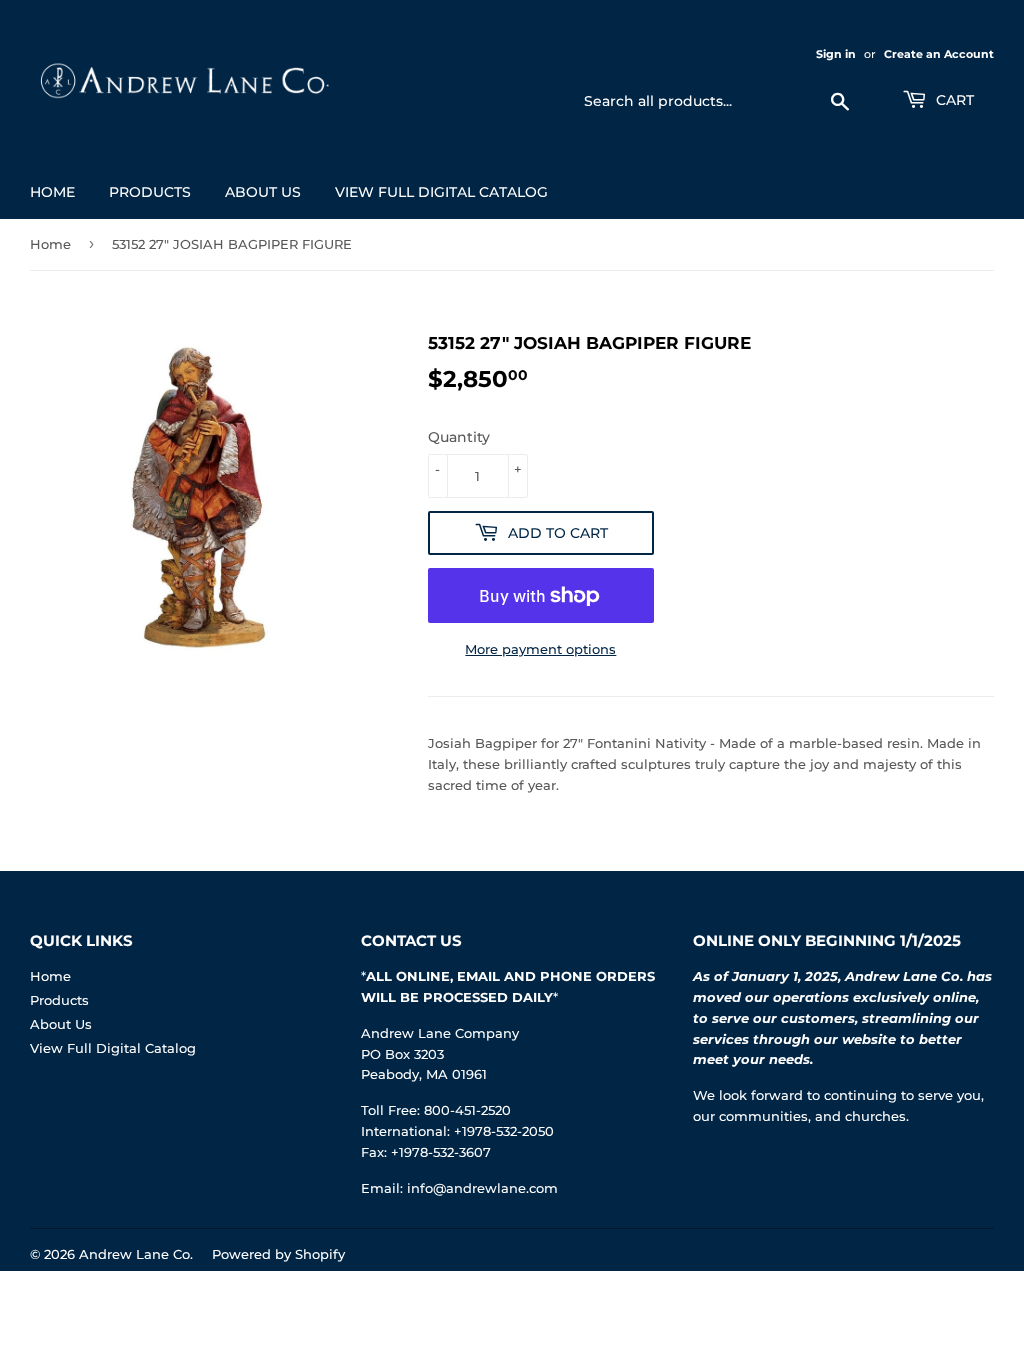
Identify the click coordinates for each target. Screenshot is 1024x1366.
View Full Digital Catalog (441, 192)
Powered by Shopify (278, 1254)
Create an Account (939, 54)
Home (52, 192)
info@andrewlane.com (482, 1188)
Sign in (836, 54)
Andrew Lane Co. (136, 1254)
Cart (953, 100)
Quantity (459, 437)
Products (150, 192)
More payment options (540, 649)
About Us (263, 192)
